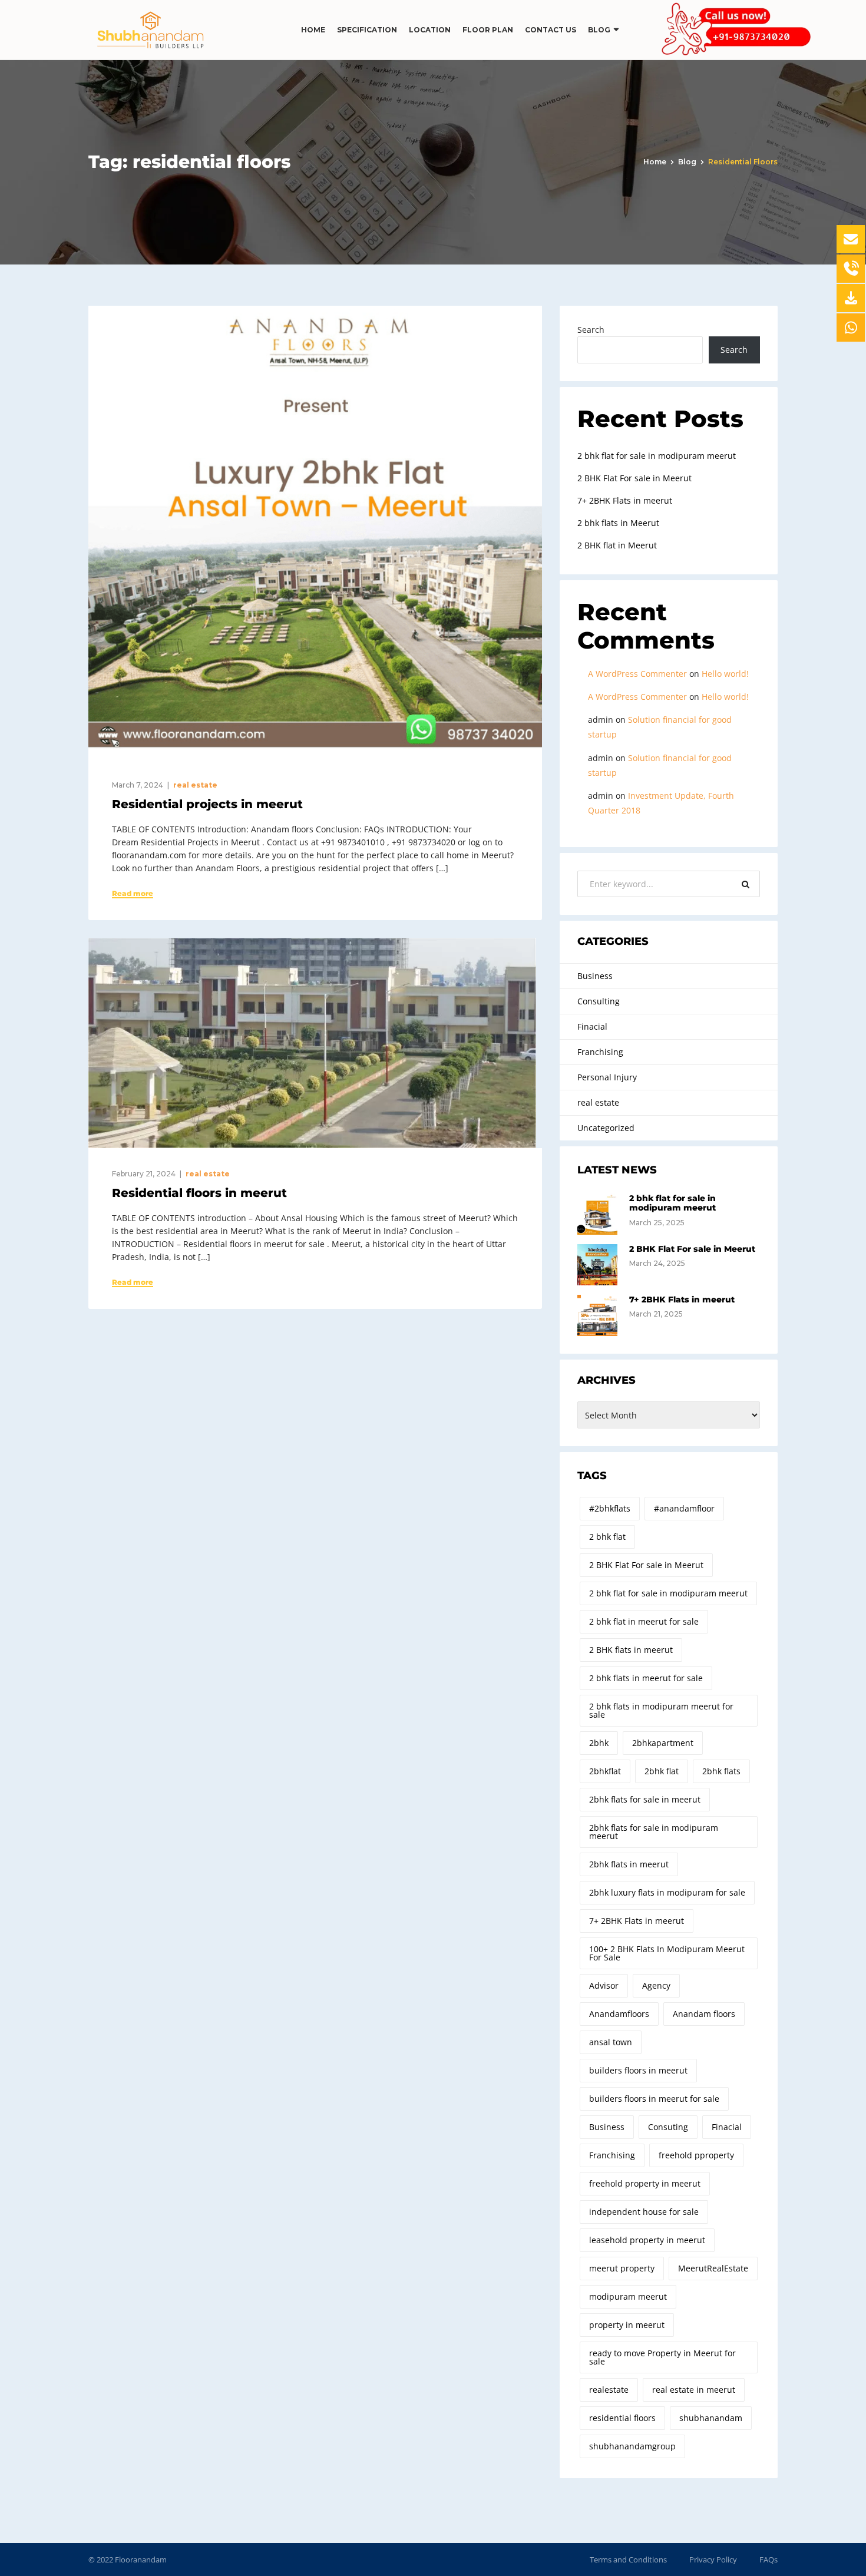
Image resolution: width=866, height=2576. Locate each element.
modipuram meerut (628, 2296)
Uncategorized (606, 1128)
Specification (367, 30)
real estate (195, 785)
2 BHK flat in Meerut (617, 545)
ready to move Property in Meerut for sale (662, 2357)
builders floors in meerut (638, 2070)
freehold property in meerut (645, 2183)
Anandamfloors (619, 2014)
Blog (599, 30)
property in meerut (627, 2325)
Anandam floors (704, 2014)
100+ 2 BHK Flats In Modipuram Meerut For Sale (667, 1953)
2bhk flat (662, 1771)
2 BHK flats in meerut (631, 1650)
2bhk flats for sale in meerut (645, 1799)
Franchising (600, 1052)
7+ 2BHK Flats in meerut (625, 500)
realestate (609, 2390)
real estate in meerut (694, 2390)
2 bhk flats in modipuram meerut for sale (661, 1710)
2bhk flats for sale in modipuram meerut (654, 1832)
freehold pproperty (696, 2155)
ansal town (611, 2042)
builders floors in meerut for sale (654, 2099)
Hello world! (725, 674)
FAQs (769, 2560)
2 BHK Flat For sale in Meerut (634, 478)
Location (430, 30)
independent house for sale (644, 2212)
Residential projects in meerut (207, 804)
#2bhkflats (610, 1508)
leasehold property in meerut (647, 2240)
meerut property (622, 2268)
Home (313, 30)
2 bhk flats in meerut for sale (646, 1678)
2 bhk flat (607, 1537)
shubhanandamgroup (632, 2446)
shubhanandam (711, 2418)
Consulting (599, 1001)
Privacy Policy (713, 2560)
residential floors (622, 2418)
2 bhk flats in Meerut (618, 523)
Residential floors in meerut (199, 1193)
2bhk (599, 1743)
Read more (133, 894)
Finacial (592, 1026)
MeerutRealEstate (713, 2268)
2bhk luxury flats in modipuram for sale (667, 1892)
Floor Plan (488, 30)
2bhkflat (605, 1771)
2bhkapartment (663, 1743)
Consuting (668, 2127)
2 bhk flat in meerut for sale (644, 1621)
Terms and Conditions (628, 2560)
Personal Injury (607, 1077)
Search (591, 330)
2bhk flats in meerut (629, 1864)
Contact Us (551, 30)
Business (595, 976)
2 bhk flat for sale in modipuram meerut (657, 456)
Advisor (604, 1985)
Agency (656, 1985)
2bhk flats (721, 1771)
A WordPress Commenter (637, 674)
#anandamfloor (684, 1508)
